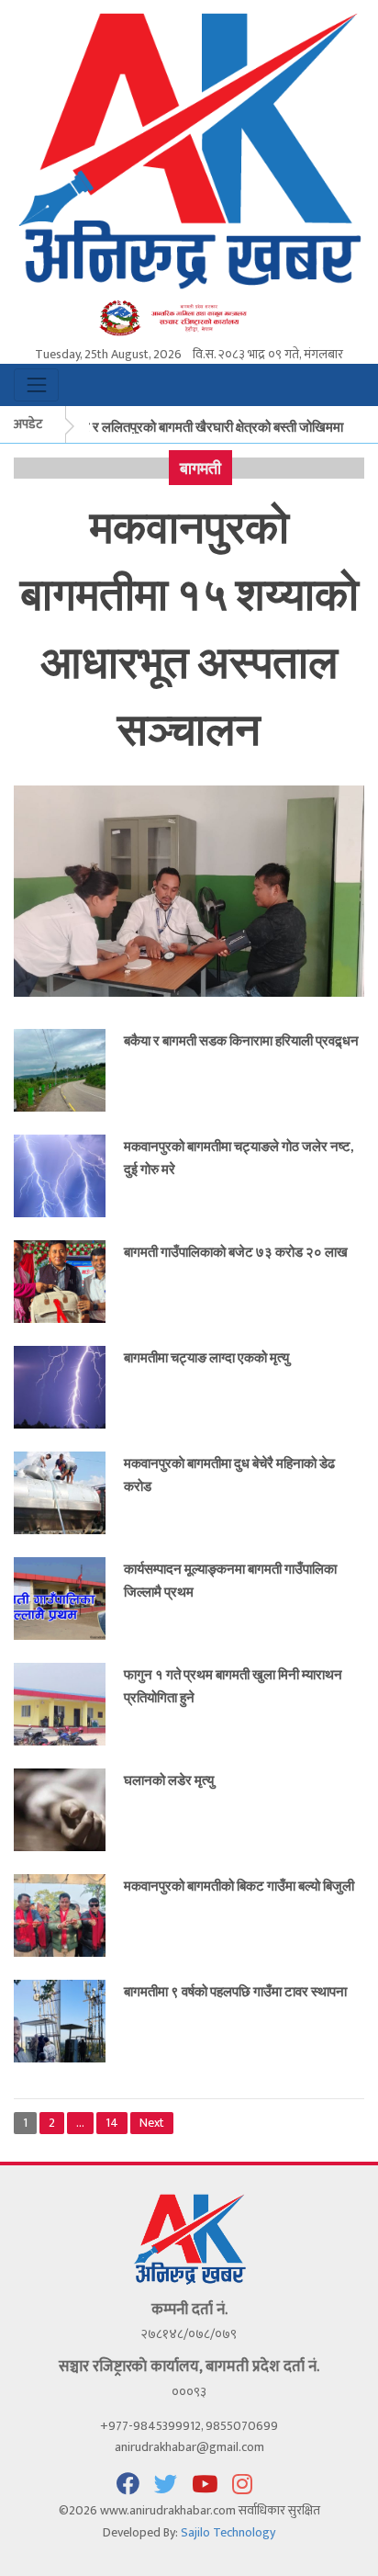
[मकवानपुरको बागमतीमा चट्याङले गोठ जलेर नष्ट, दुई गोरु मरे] (60, 1175)
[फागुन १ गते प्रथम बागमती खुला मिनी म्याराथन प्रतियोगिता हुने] (60, 1704)
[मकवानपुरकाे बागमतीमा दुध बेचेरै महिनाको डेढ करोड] (60, 1492)
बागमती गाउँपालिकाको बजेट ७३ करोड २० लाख (236, 1251)
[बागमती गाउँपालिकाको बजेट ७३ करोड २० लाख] (60, 1281)
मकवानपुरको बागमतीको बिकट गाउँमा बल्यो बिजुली (239, 1885)
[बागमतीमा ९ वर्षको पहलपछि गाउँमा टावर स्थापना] (60, 2021)
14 (112, 2123)
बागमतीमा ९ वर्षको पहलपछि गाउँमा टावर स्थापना (235, 1991)
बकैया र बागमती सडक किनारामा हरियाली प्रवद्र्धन (241, 1040)
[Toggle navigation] (36, 384)
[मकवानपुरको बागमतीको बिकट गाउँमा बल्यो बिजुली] (60, 1915)
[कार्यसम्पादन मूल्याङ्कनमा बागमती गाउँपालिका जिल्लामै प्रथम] (60, 1598)
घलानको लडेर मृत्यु (169, 1779)
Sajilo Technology (228, 2532)
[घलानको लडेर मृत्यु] (60, 1809)
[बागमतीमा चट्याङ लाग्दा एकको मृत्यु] (60, 1387)
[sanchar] (189, 317)
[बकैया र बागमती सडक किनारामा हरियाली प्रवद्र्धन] (60, 1070)
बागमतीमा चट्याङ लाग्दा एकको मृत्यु (206, 1357)
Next (152, 2123)
